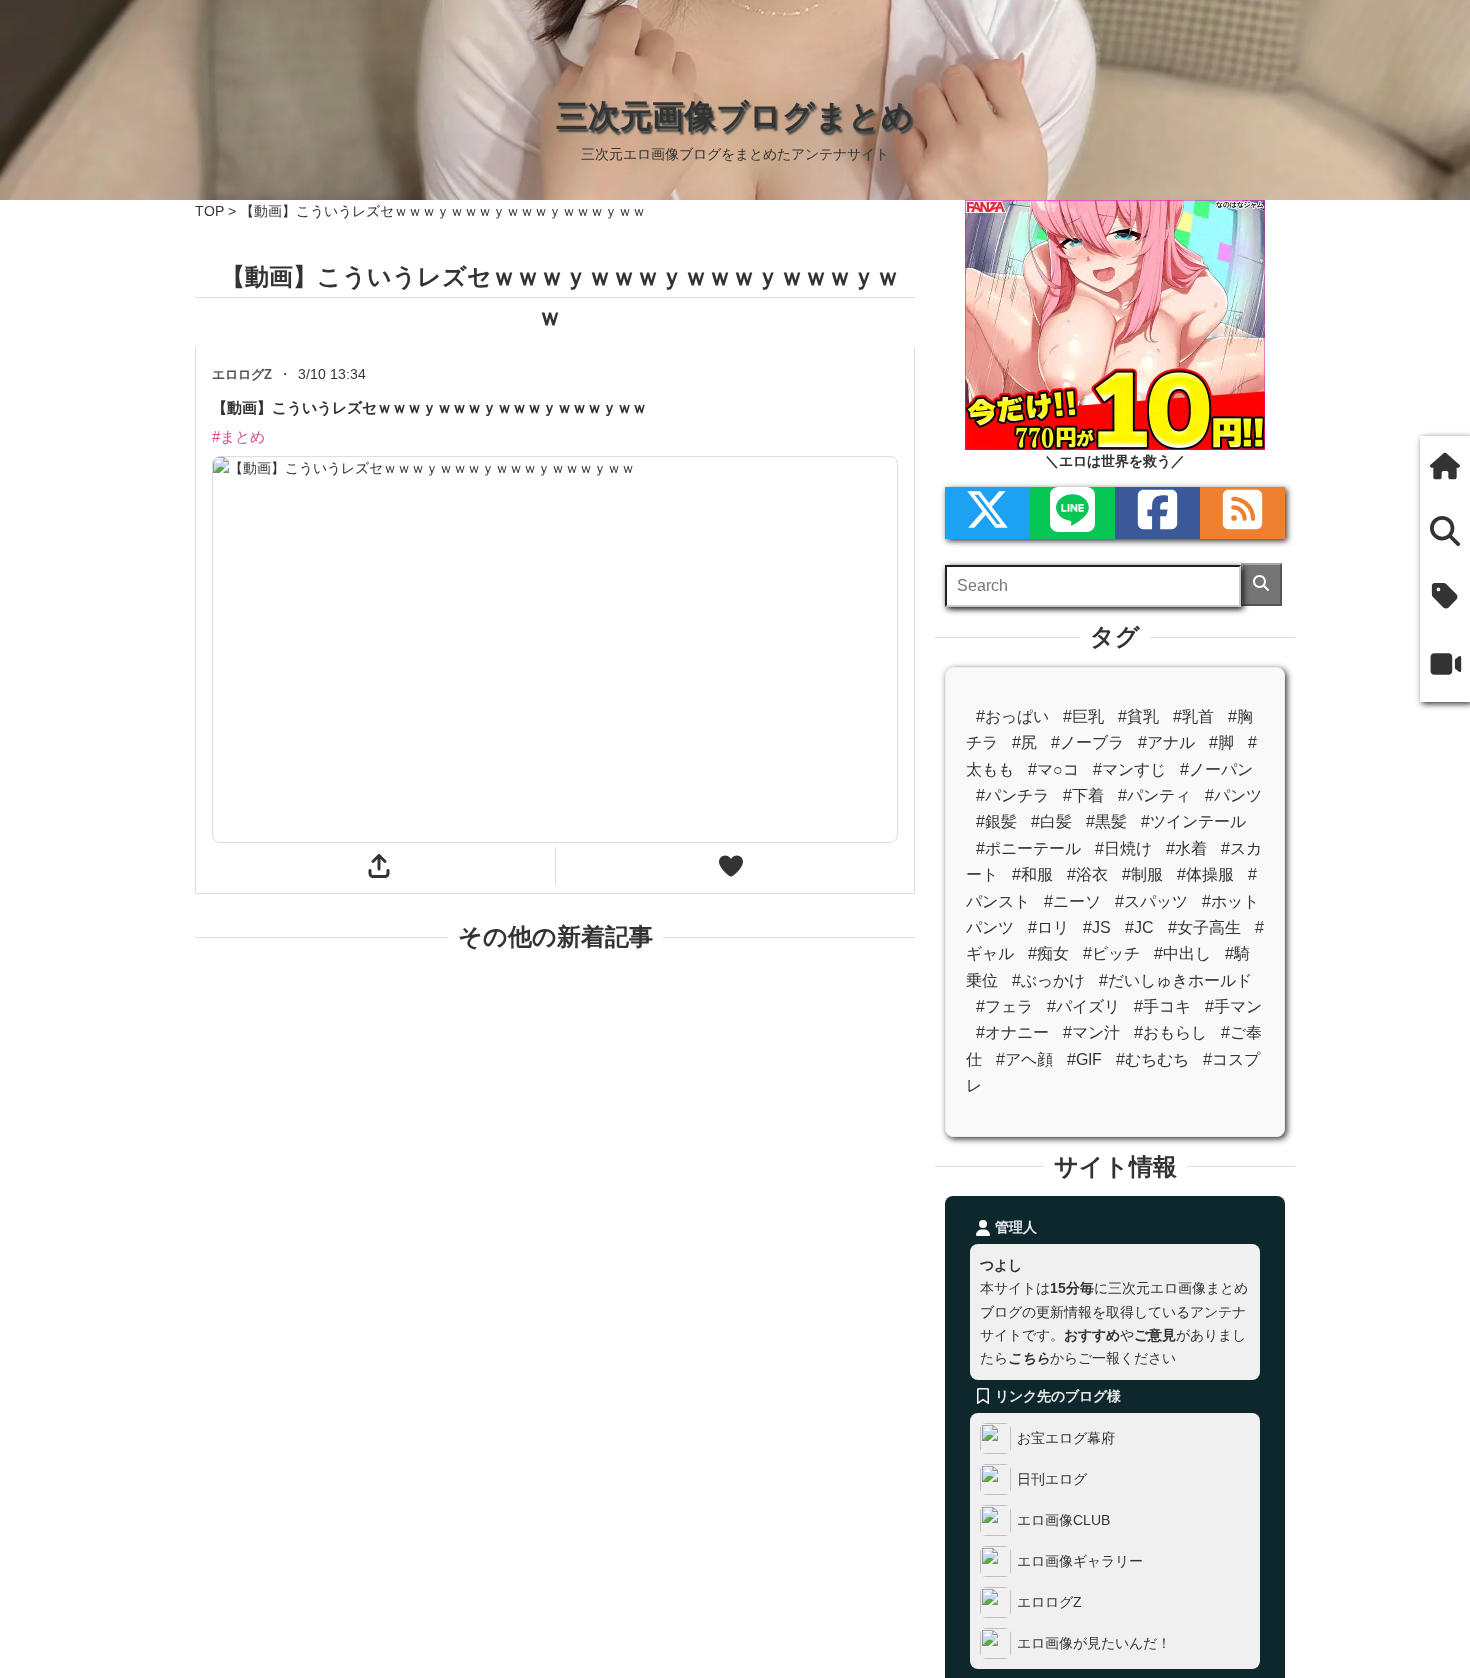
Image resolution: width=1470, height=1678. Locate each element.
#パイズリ (1083, 1006)
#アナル (1166, 742)
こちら (1029, 1358)
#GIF (1084, 1059)
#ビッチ (1111, 953)
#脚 (1221, 742)
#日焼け (1123, 848)
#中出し (1182, 953)
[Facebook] (1157, 513)
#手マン (1233, 1006)
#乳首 (1193, 716)
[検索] (1261, 584)
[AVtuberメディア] (1445, 667)
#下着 (1083, 795)
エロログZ (1049, 1602)
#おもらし (1170, 1032)
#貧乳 (1138, 716)
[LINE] (1072, 513)
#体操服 (1205, 874)
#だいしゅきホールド (1175, 980)
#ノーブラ (1087, 742)
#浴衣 (1087, 874)
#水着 (1186, 848)
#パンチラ (1012, 795)
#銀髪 (996, 821)
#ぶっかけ (1048, 980)
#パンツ (1233, 795)
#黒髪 (1106, 821)
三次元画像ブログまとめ (735, 116)
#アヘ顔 (1024, 1059)
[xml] (987, 513)
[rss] (1242, 513)
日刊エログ (1052, 1479)
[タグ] (1445, 598)
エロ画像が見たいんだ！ (1094, 1643)
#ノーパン (1216, 769)
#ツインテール (1193, 821)
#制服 (1142, 874)
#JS (1097, 927)
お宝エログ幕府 (1066, 1438)
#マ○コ (1053, 769)
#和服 (1032, 874)
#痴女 (1048, 953)
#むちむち (1152, 1059)
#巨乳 (1083, 716)
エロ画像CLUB (1063, 1520)
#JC (1139, 927)
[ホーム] (1445, 468)
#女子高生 (1204, 927)
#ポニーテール (1028, 848)
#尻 (1024, 742)
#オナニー (1012, 1032)
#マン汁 (1091, 1032)
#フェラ (1004, 1006)
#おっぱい (1012, 716)
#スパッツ (1151, 901)
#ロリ (1048, 927)
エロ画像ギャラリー (1080, 1561)
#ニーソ (1072, 901)
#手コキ (1162, 1006)
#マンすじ (1129, 769)
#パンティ (1154, 795)
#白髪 (1051, 821)
